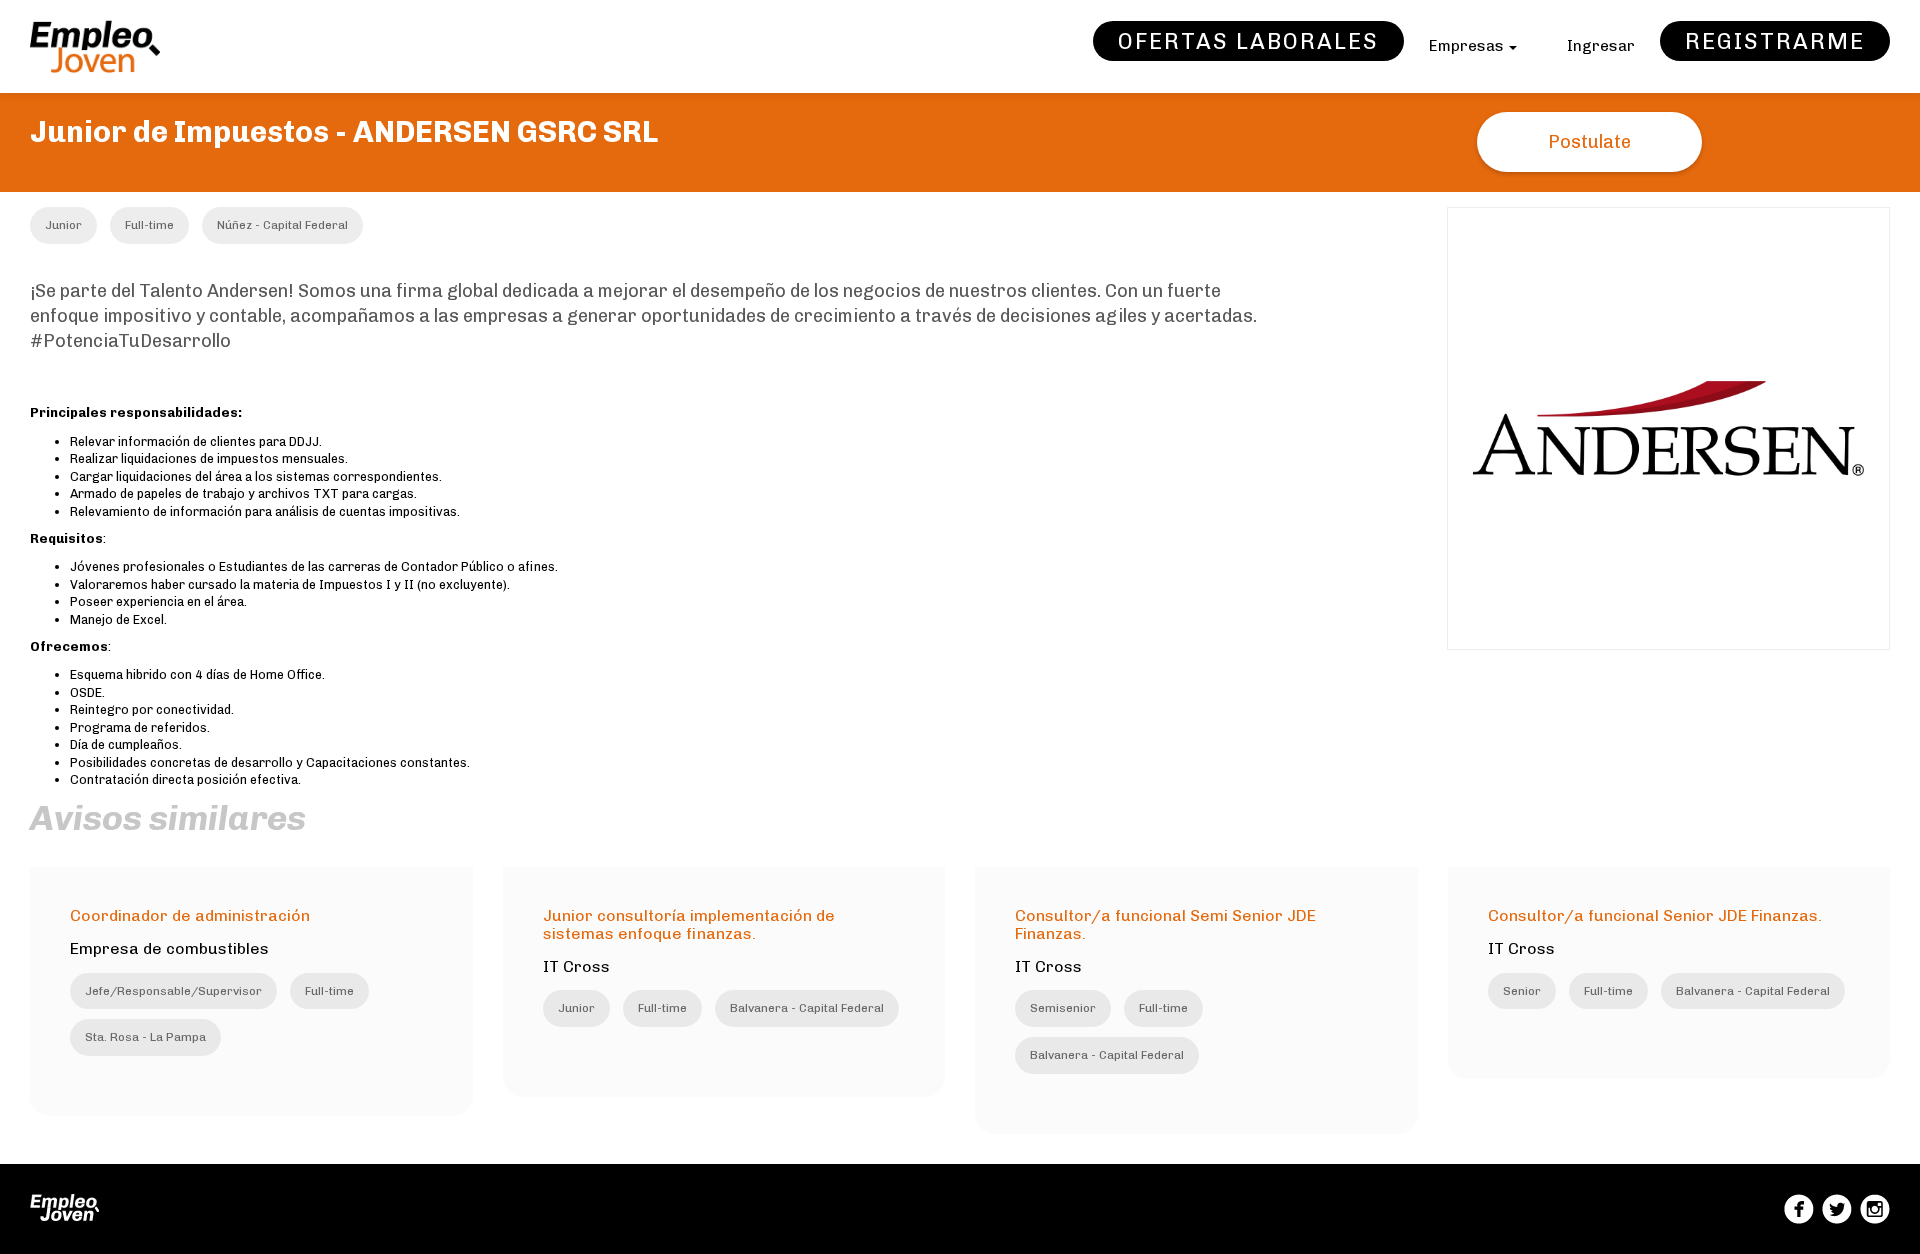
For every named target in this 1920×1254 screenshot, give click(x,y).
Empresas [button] (1468, 46)
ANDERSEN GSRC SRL (505, 132)
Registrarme (1775, 41)
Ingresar (1601, 46)
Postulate (1589, 142)
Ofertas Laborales (1248, 41)
